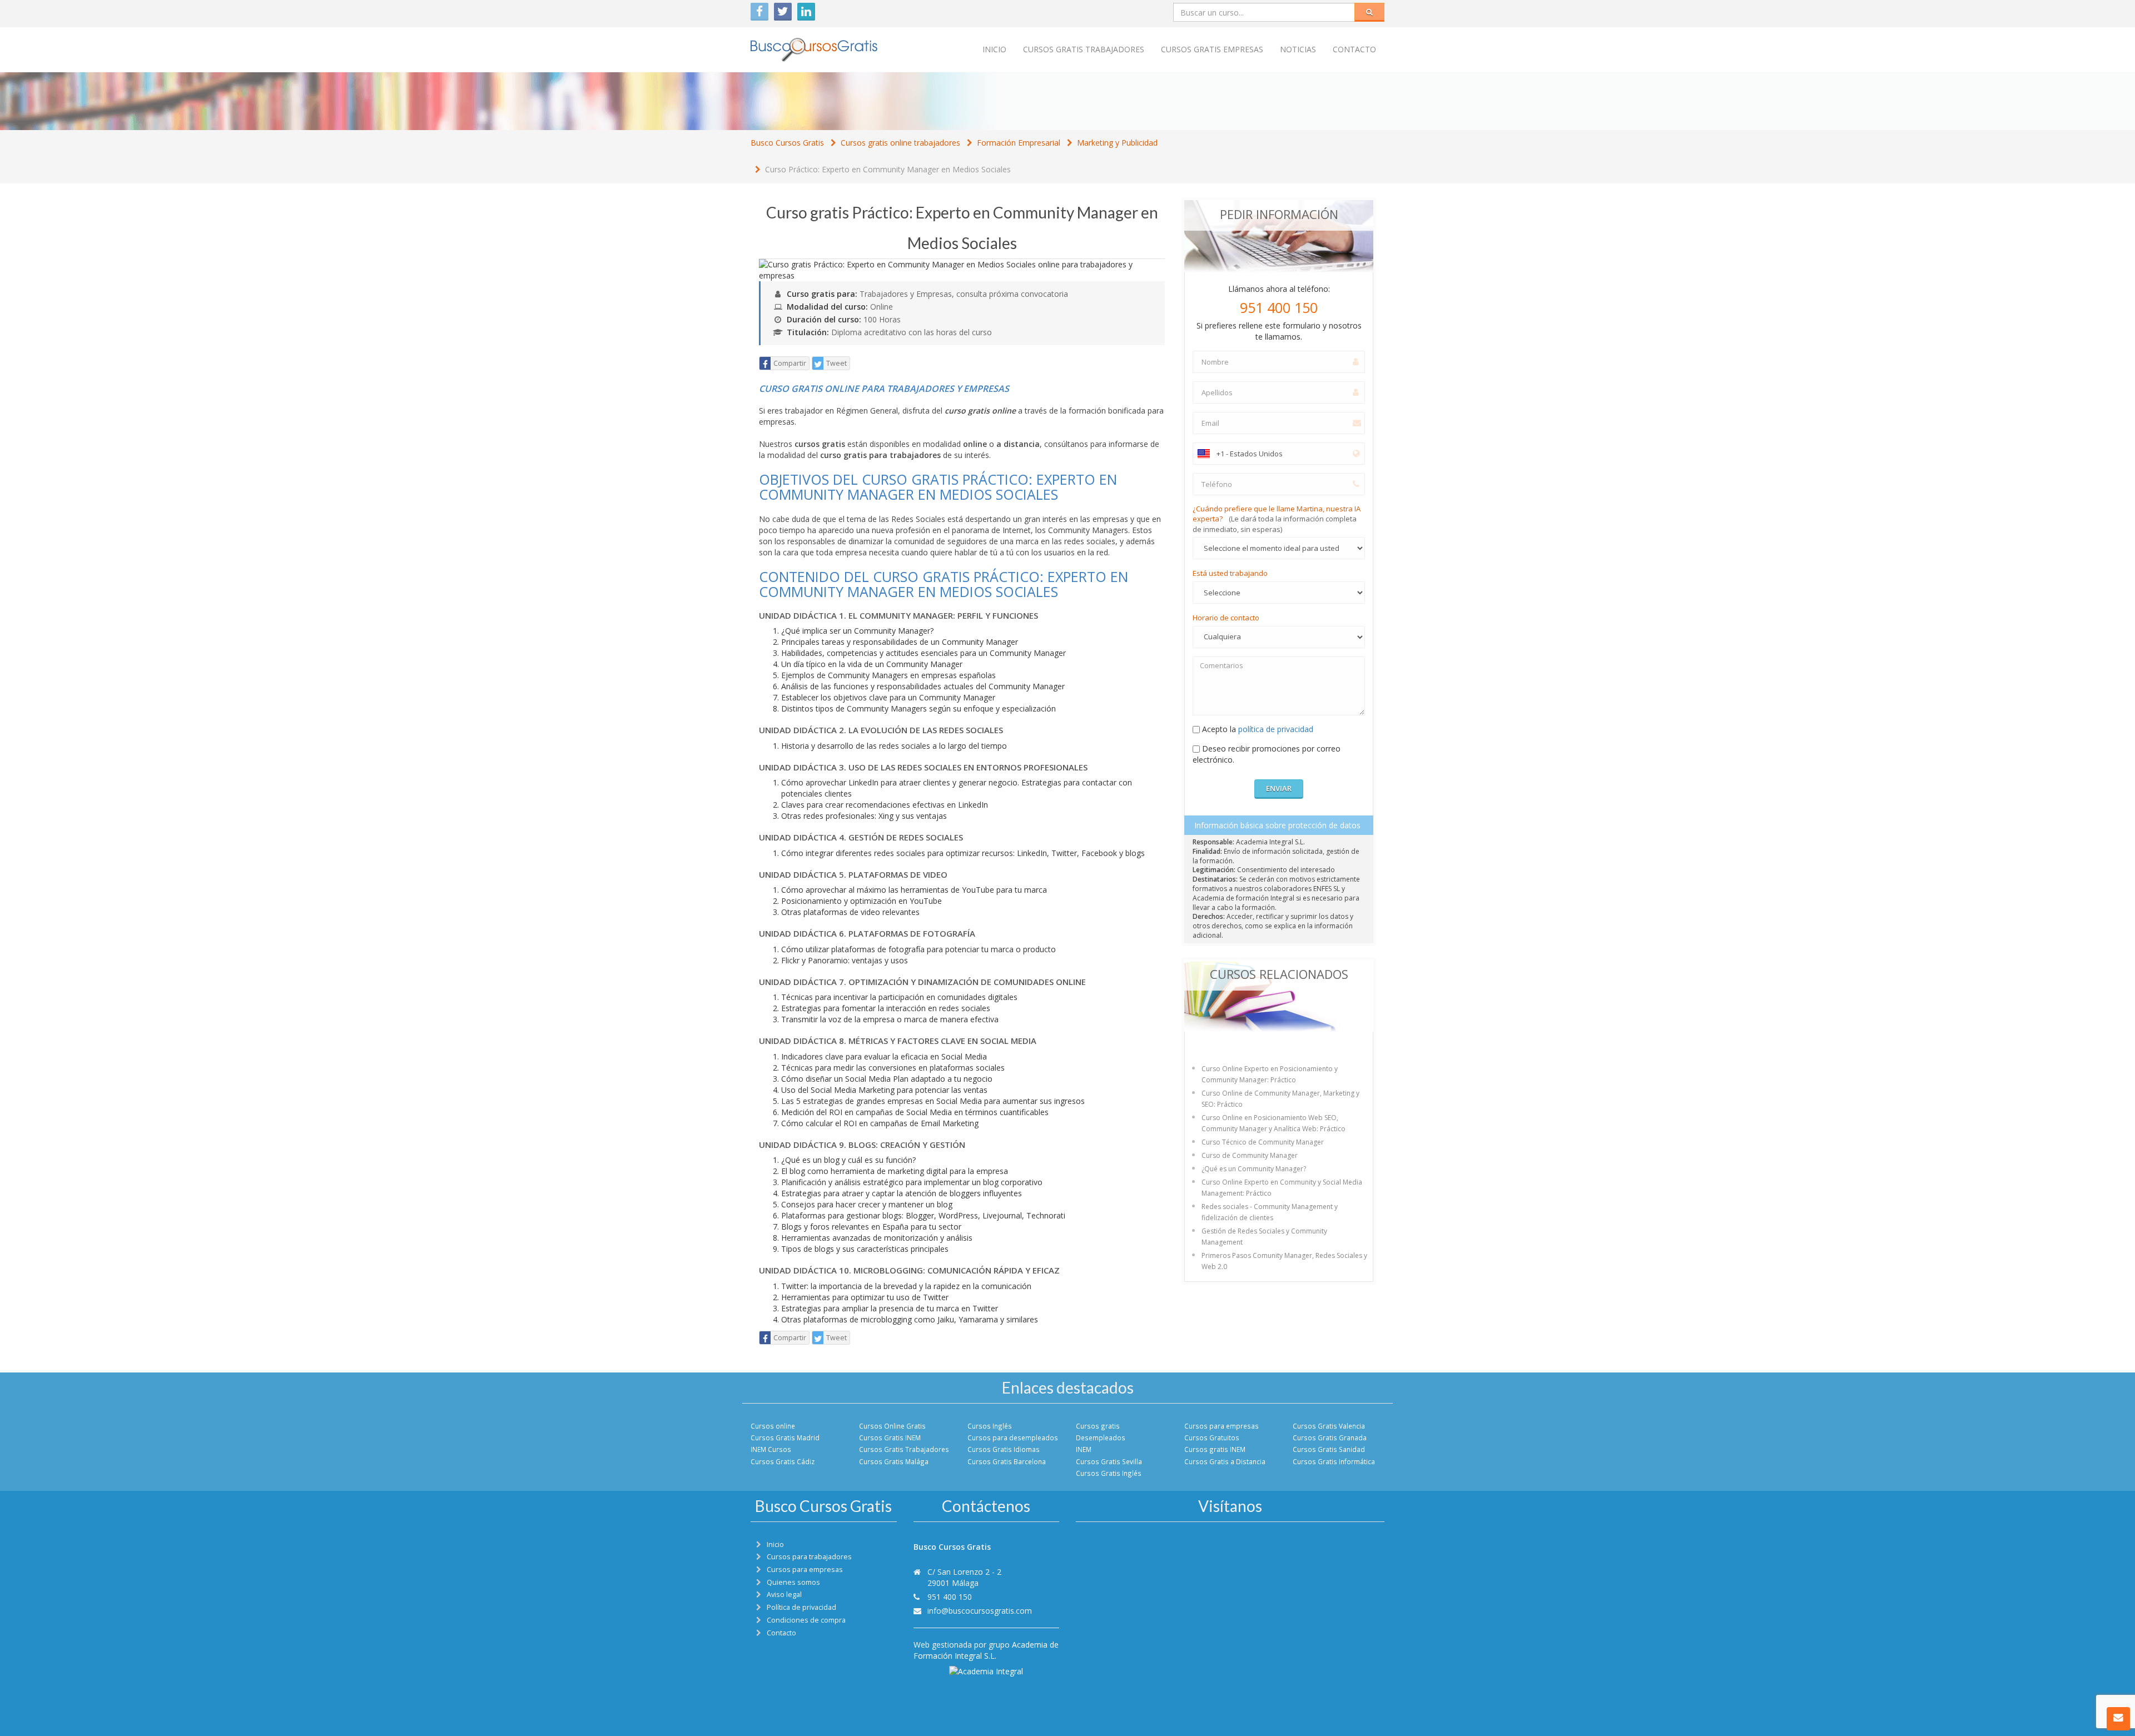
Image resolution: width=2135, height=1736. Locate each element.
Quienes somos (793, 1582)
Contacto (1354, 49)
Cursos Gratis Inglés (1109, 1473)
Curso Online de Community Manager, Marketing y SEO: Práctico (1280, 1099)
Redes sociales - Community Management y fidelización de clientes (1270, 1212)
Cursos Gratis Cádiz (783, 1461)
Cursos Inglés (990, 1426)
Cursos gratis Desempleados (1101, 1432)
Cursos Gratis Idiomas (1004, 1449)
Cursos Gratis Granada (1330, 1437)
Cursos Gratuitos (1212, 1437)
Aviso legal (784, 1595)
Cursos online (773, 1426)
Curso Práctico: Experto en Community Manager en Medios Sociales (888, 169)
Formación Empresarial (1019, 143)
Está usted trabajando (1230, 573)
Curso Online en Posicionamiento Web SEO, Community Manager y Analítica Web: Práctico (1273, 1123)
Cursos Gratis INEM (890, 1437)
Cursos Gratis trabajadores (1084, 49)
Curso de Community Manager (1250, 1155)
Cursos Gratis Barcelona (1007, 1461)
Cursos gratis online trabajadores (900, 143)
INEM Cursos (771, 1449)
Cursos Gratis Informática (1334, 1461)
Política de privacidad (801, 1607)
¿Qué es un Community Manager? (1254, 1169)
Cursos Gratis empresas (1212, 49)
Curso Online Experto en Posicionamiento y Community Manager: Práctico (1270, 1074)
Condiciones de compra (806, 1620)
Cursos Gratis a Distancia (1225, 1461)
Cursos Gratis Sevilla (1109, 1461)
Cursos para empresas (1222, 1426)
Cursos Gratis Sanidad (1329, 1449)
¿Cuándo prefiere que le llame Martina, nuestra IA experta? (1277, 519)
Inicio (994, 49)
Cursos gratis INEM (1215, 1449)
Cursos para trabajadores (809, 1557)
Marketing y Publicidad (1117, 143)
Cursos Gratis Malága (894, 1461)
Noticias (1298, 49)
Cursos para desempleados (1013, 1437)
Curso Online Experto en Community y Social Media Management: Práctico (1282, 1188)
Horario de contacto (1226, 618)
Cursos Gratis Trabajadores (904, 1449)
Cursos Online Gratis (892, 1426)
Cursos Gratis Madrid (785, 1437)
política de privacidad (1276, 729)
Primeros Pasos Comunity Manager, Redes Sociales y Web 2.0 (1284, 1261)
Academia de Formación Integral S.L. (986, 1650)
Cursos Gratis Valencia (1329, 1426)
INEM (1084, 1449)
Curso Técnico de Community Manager (1263, 1142)
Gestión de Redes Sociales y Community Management (1264, 1237)
